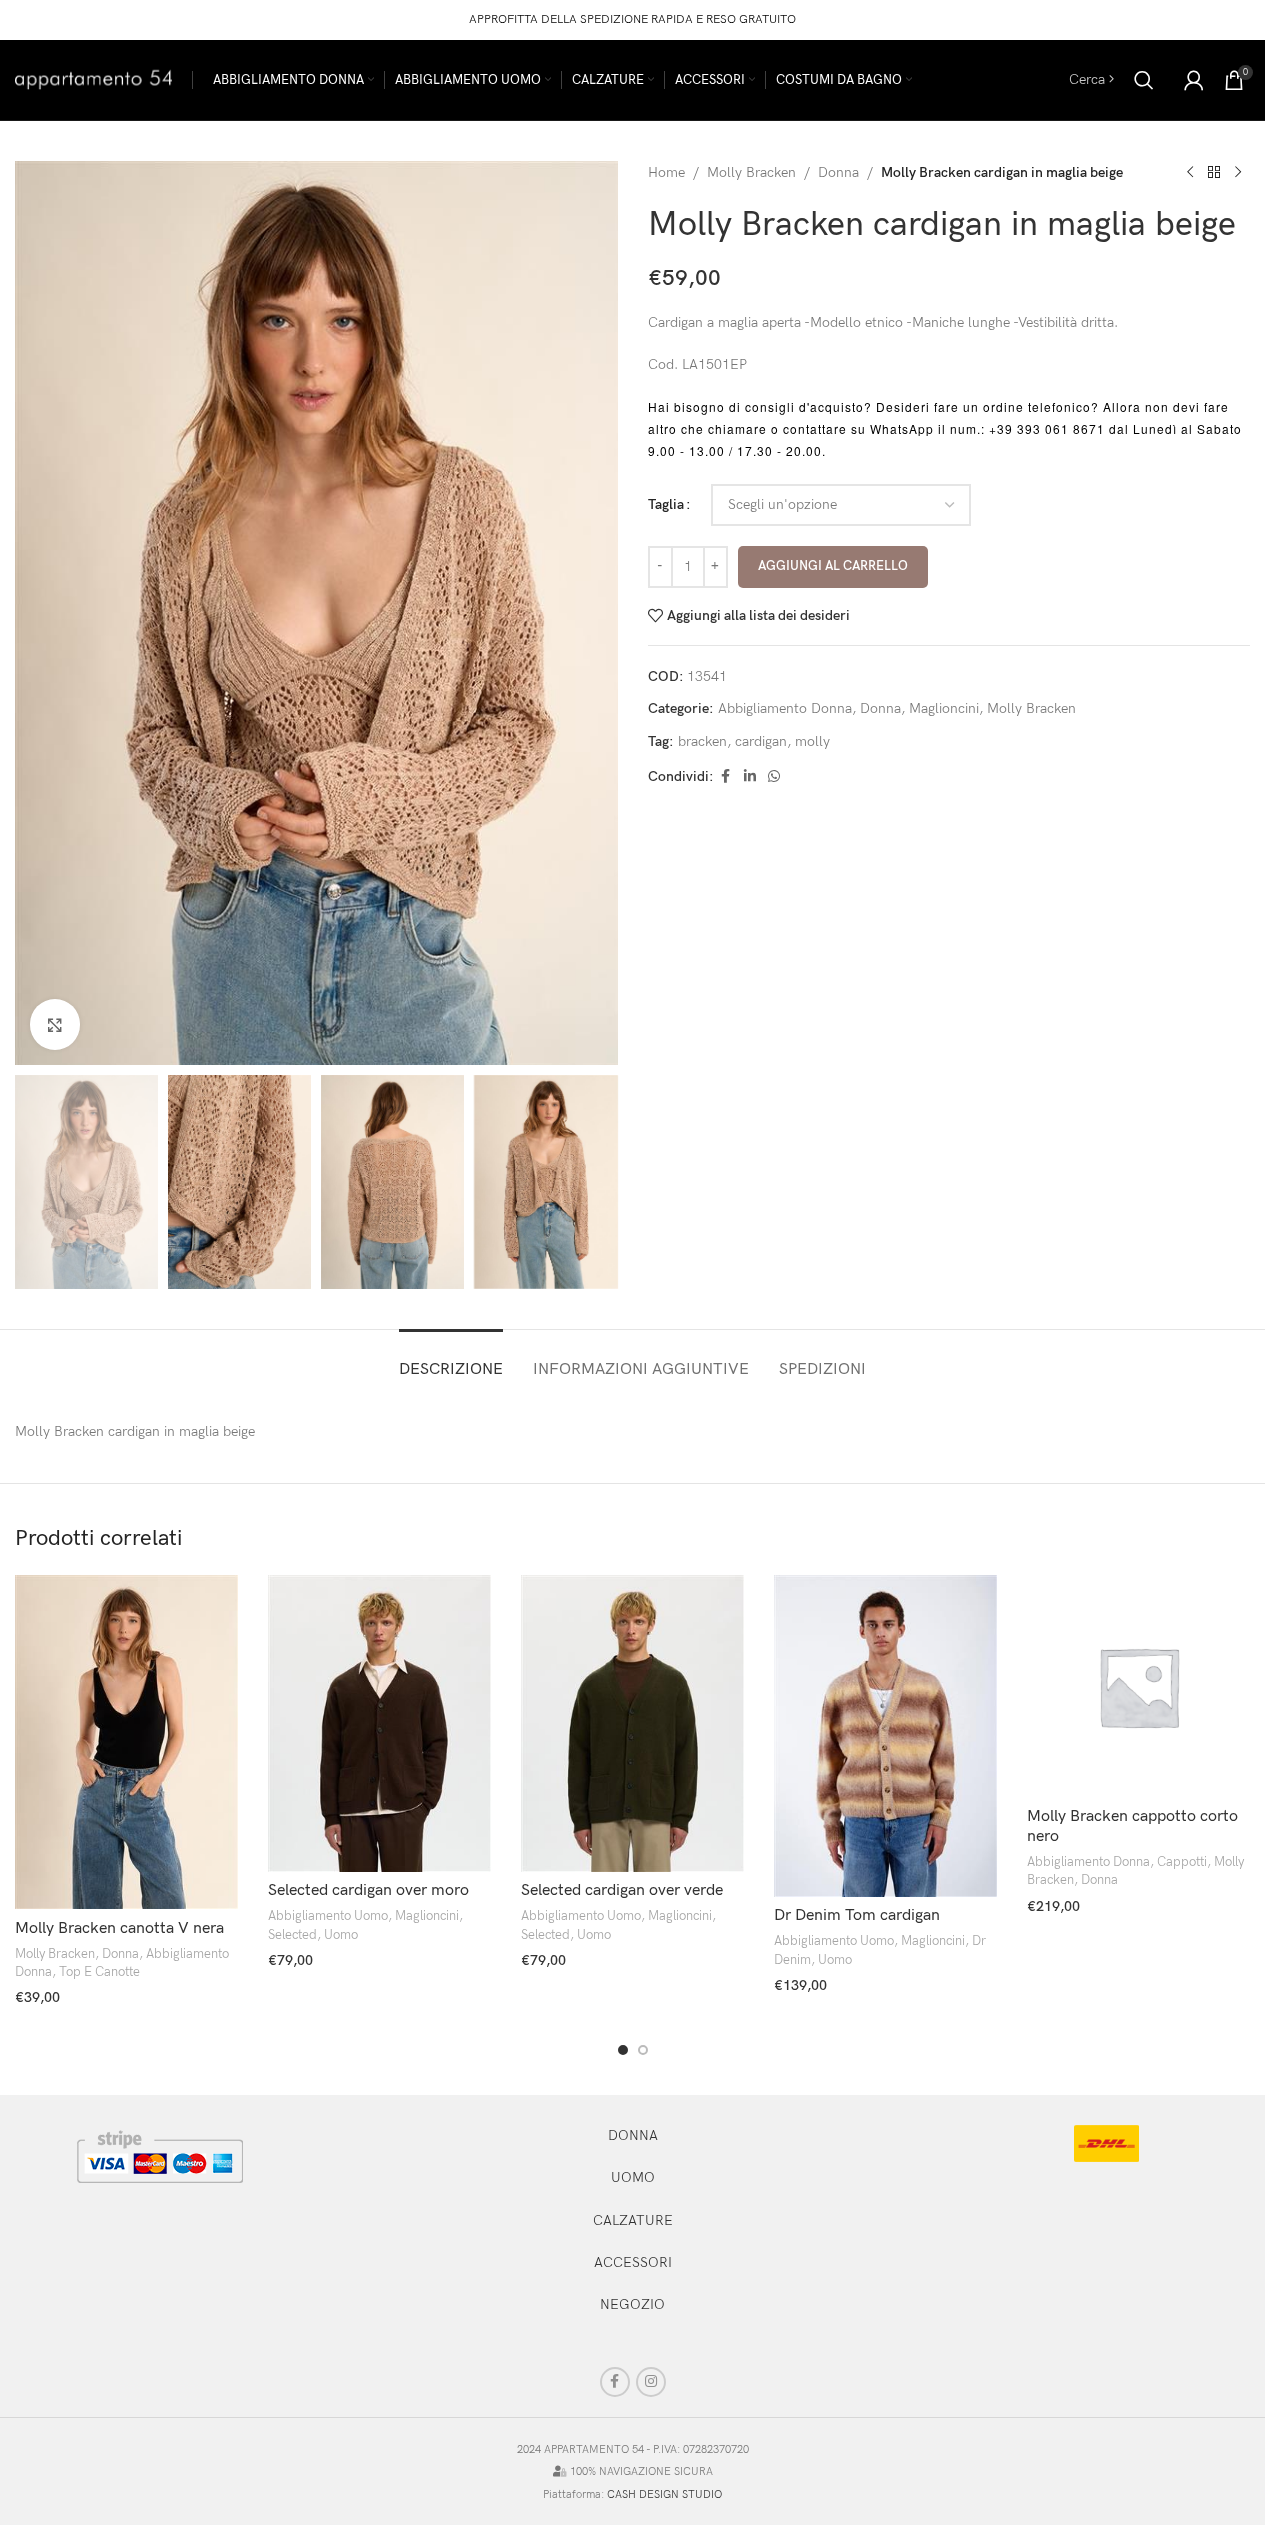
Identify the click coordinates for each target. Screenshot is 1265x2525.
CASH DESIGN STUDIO (664, 2494)
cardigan (761, 741)
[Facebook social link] (726, 777)
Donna (838, 172)
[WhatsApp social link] (774, 777)
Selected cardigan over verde (622, 1890)
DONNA (633, 2135)
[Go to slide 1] (623, 2050)
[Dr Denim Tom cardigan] (885, 1736)
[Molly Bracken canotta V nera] (126, 1742)
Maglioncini (944, 708)
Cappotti (1182, 1862)
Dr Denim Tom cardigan (857, 1915)
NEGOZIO (632, 2304)
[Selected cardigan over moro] (379, 1723)
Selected (292, 1935)
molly (812, 741)
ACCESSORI (633, 2262)
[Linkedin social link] (750, 777)
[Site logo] (93, 78)
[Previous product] (1190, 173)
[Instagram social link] (651, 2382)
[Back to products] (1214, 173)
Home (666, 172)
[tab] (451, 1359)
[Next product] (1238, 173)
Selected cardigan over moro (368, 1890)
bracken (702, 741)
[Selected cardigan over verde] (632, 1723)
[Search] (1144, 80)
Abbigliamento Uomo (328, 1916)
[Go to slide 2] (643, 2050)
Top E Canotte (99, 1972)
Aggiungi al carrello (833, 566)
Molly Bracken (751, 172)
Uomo (341, 1935)
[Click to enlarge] (55, 1024)
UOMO (633, 2177)
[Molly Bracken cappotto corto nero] (1138, 1686)
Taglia (666, 504)
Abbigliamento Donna (785, 708)
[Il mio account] (1194, 80)
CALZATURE (633, 2220)
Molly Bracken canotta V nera (119, 1928)
